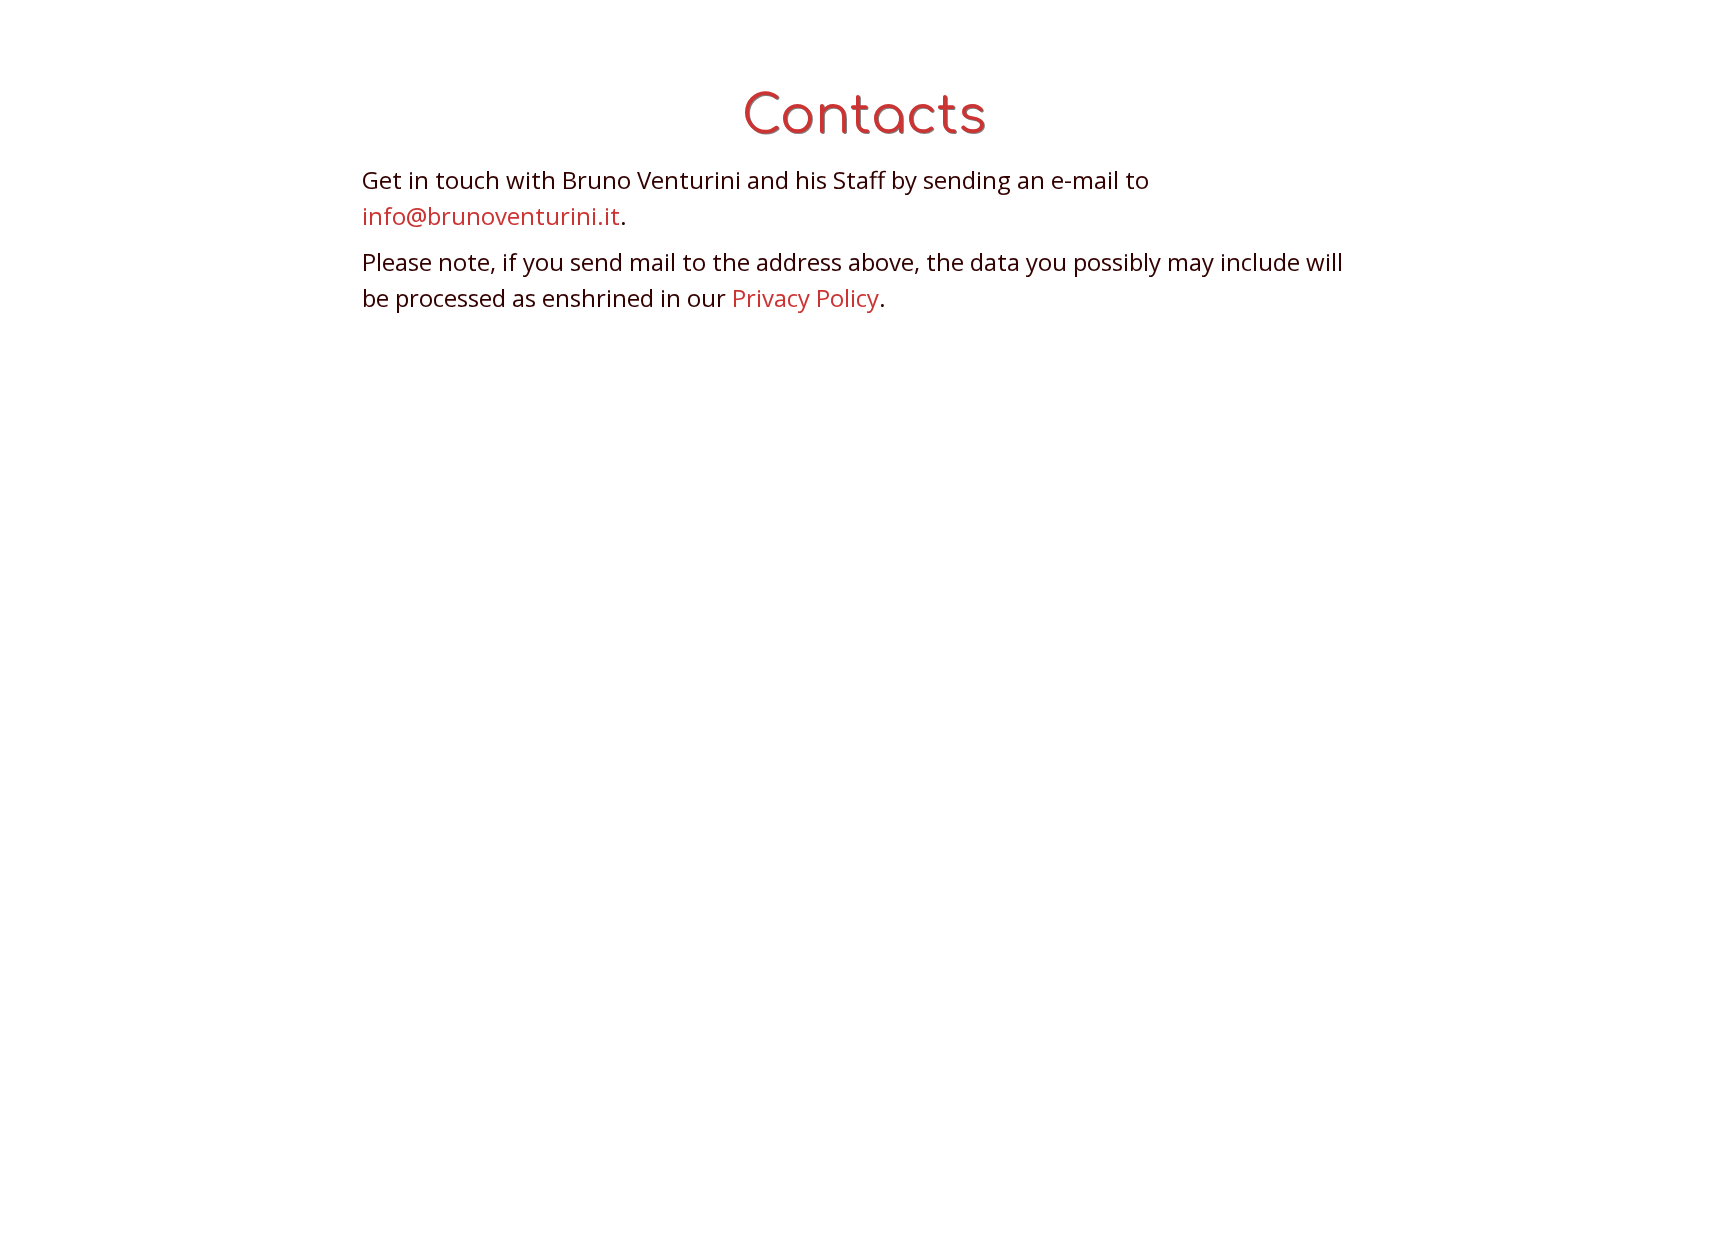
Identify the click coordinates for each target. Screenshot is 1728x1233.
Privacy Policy (805, 297)
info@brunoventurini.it (491, 215)
